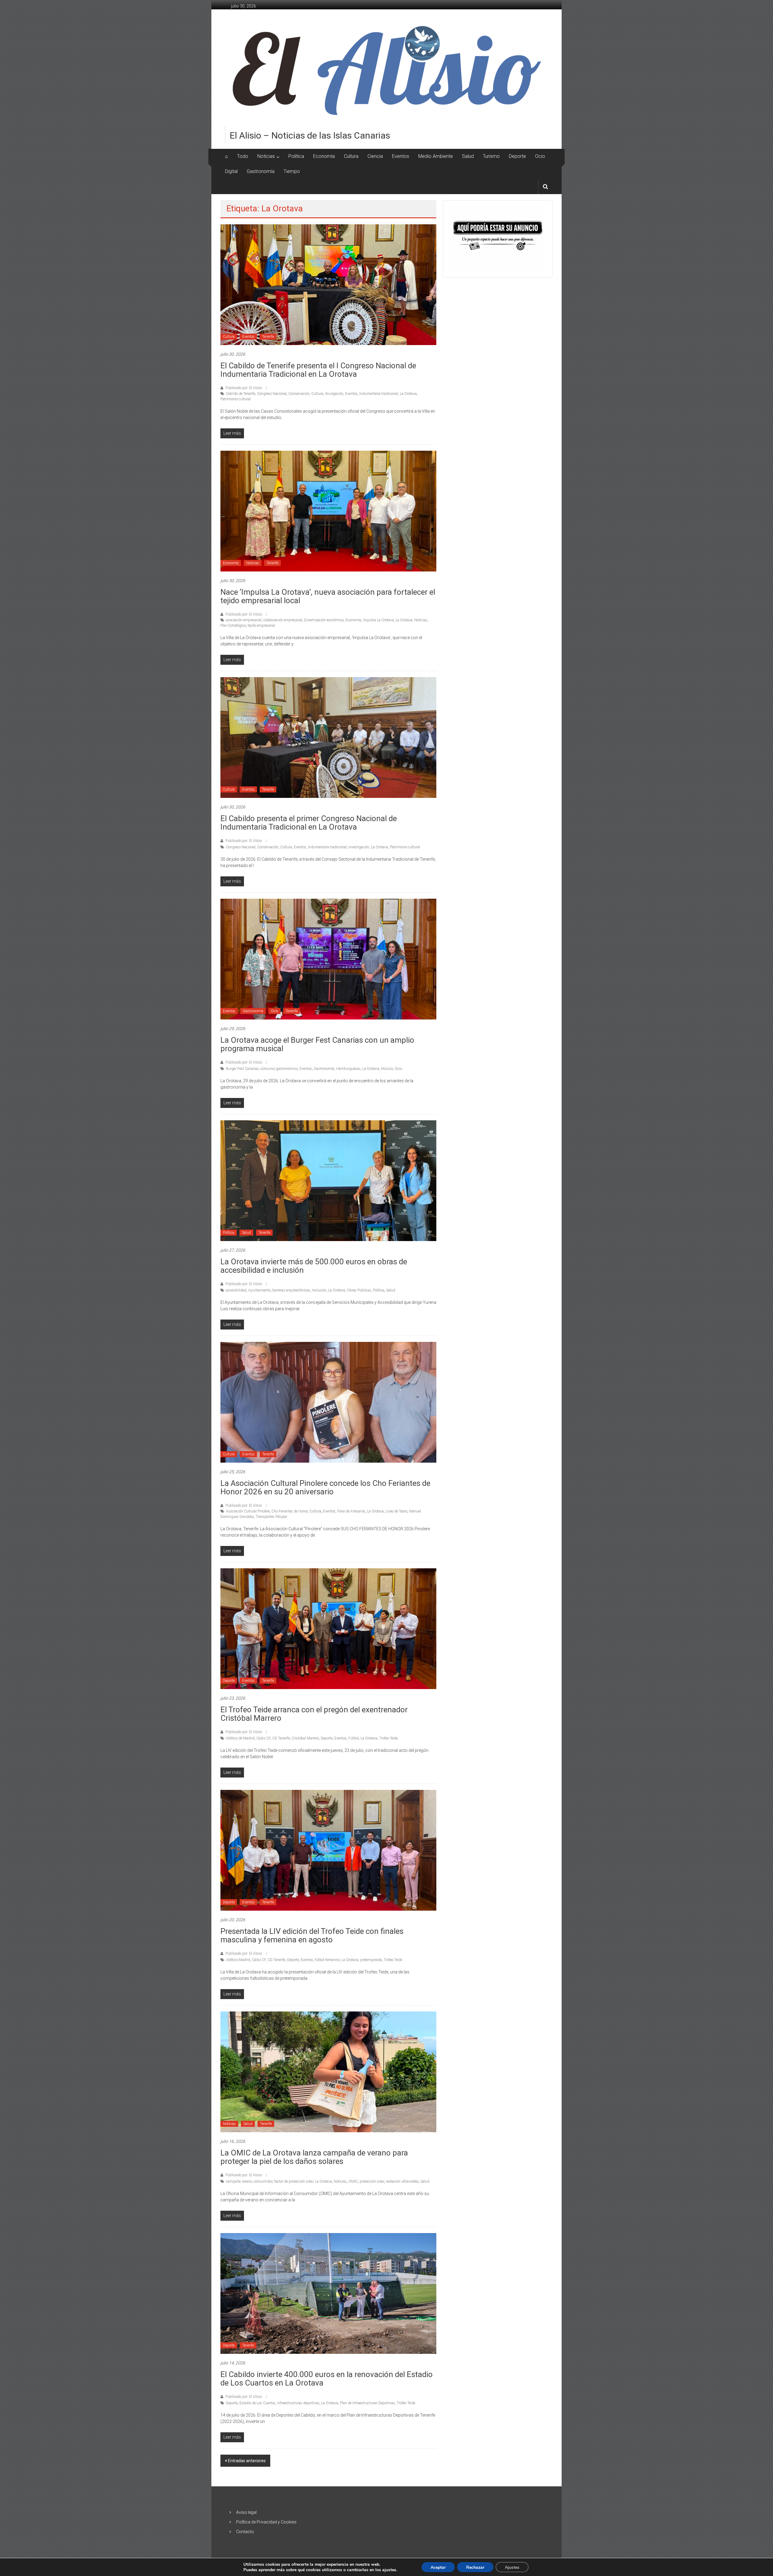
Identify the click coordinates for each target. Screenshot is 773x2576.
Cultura (351, 156)
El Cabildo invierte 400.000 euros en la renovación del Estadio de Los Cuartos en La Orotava (327, 2379)
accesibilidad (236, 1290)
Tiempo (292, 171)
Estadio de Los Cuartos (257, 2403)
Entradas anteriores (247, 2461)
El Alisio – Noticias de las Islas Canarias (310, 135)
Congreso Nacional (272, 394)
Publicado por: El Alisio (244, 388)
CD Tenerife (281, 1738)
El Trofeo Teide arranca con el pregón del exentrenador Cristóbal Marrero (314, 1714)
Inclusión (319, 1290)
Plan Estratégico (233, 626)
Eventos (401, 156)
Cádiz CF (263, 1738)
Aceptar (438, 2567)
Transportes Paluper (271, 1517)
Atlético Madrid (238, 1960)
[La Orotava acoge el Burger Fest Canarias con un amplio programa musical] (328, 958)
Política (296, 156)
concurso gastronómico (279, 1069)
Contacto (245, 2532)
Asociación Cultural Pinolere (248, 1511)
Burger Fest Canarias (242, 1069)
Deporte (517, 156)
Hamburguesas (348, 1069)
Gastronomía (261, 171)
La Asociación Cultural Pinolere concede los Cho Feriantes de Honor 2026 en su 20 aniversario (325, 1487)
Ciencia (375, 156)
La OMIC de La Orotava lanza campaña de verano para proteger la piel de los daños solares (314, 2157)
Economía (324, 156)
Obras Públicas (359, 1290)
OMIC (353, 2181)
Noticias (266, 156)
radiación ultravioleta (402, 2181)
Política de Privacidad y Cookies (266, 2522)
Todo (243, 156)
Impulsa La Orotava (378, 620)
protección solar (372, 2181)
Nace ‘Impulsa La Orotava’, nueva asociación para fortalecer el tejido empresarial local (328, 596)
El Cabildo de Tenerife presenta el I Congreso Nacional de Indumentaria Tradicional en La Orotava (318, 370)
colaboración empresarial (283, 620)
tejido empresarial (261, 626)
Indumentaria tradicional (379, 394)
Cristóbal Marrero (305, 1738)
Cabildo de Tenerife (241, 394)
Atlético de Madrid (240, 1738)
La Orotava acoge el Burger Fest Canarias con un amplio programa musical (317, 1044)
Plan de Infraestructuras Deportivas (367, 2403)
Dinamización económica (324, 620)
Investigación (359, 847)
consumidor (263, 2181)
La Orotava (408, 394)
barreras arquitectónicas (291, 1290)
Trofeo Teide (388, 1738)
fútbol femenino (327, 1960)
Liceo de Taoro (396, 1511)
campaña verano (239, 2181)
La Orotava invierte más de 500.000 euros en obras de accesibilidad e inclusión (314, 1266)
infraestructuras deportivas (298, 2403)
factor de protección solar (294, 2181)
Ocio (540, 156)
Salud (468, 156)
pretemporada (371, 1960)
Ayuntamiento (259, 1290)
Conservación (299, 394)
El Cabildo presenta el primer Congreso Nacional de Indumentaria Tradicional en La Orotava (309, 823)
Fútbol (354, 1738)
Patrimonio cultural (236, 399)
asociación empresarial (244, 620)
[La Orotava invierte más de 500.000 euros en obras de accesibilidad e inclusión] (328, 1180)
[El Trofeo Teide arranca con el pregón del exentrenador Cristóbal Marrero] (328, 1628)
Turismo (491, 156)
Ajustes (512, 2567)
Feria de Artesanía (351, 1511)
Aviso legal (246, 2512)
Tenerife (268, 337)
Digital (231, 171)
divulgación (334, 394)
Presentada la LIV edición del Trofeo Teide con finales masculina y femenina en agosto (312, 1935)
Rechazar (475, 2567)
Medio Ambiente (436, 156)
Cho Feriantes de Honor (290, 1511)
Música (387, 1069)
